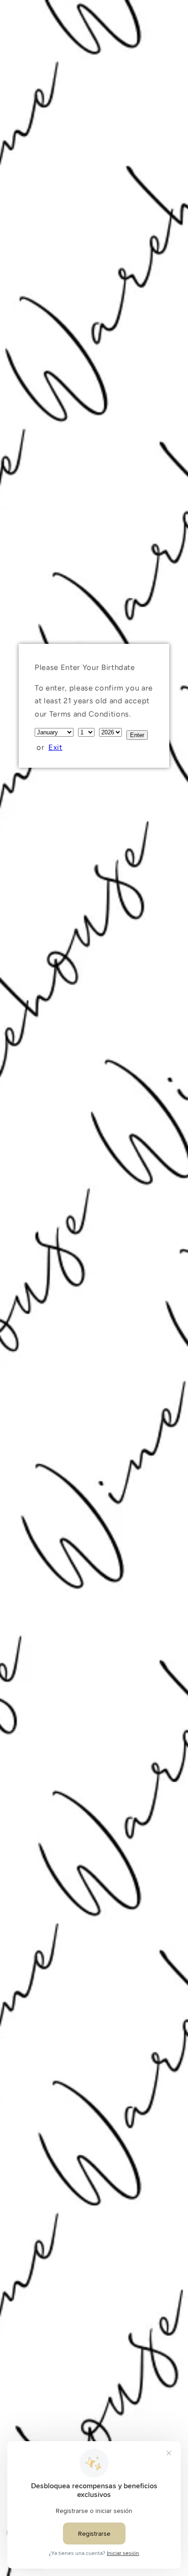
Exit (55, 747)
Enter (137, 735)
